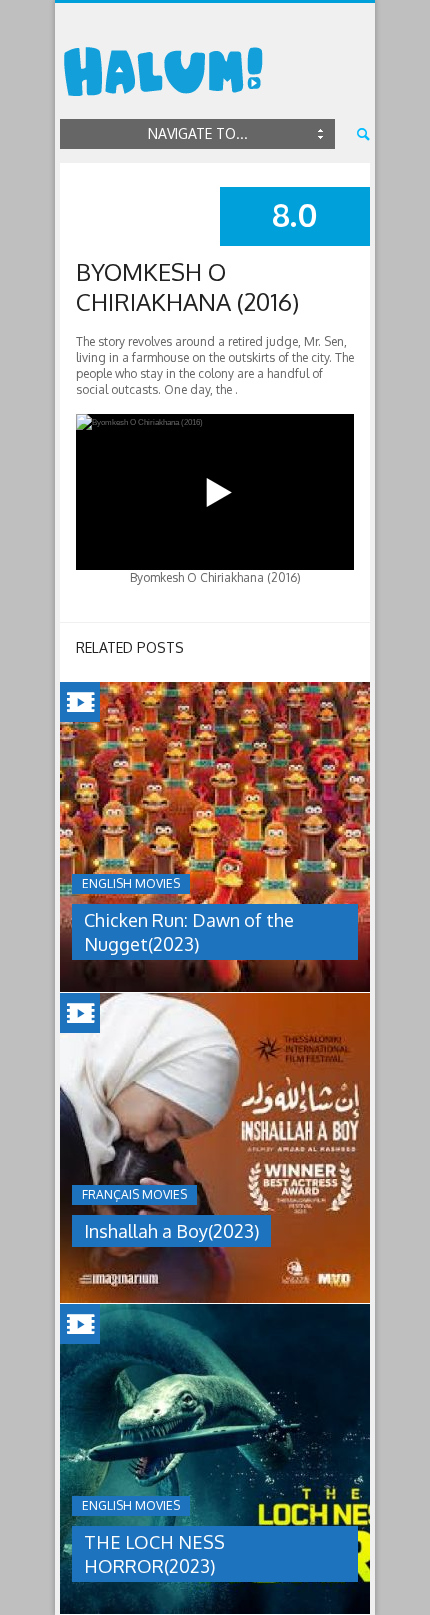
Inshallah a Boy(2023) (171, 1231)
